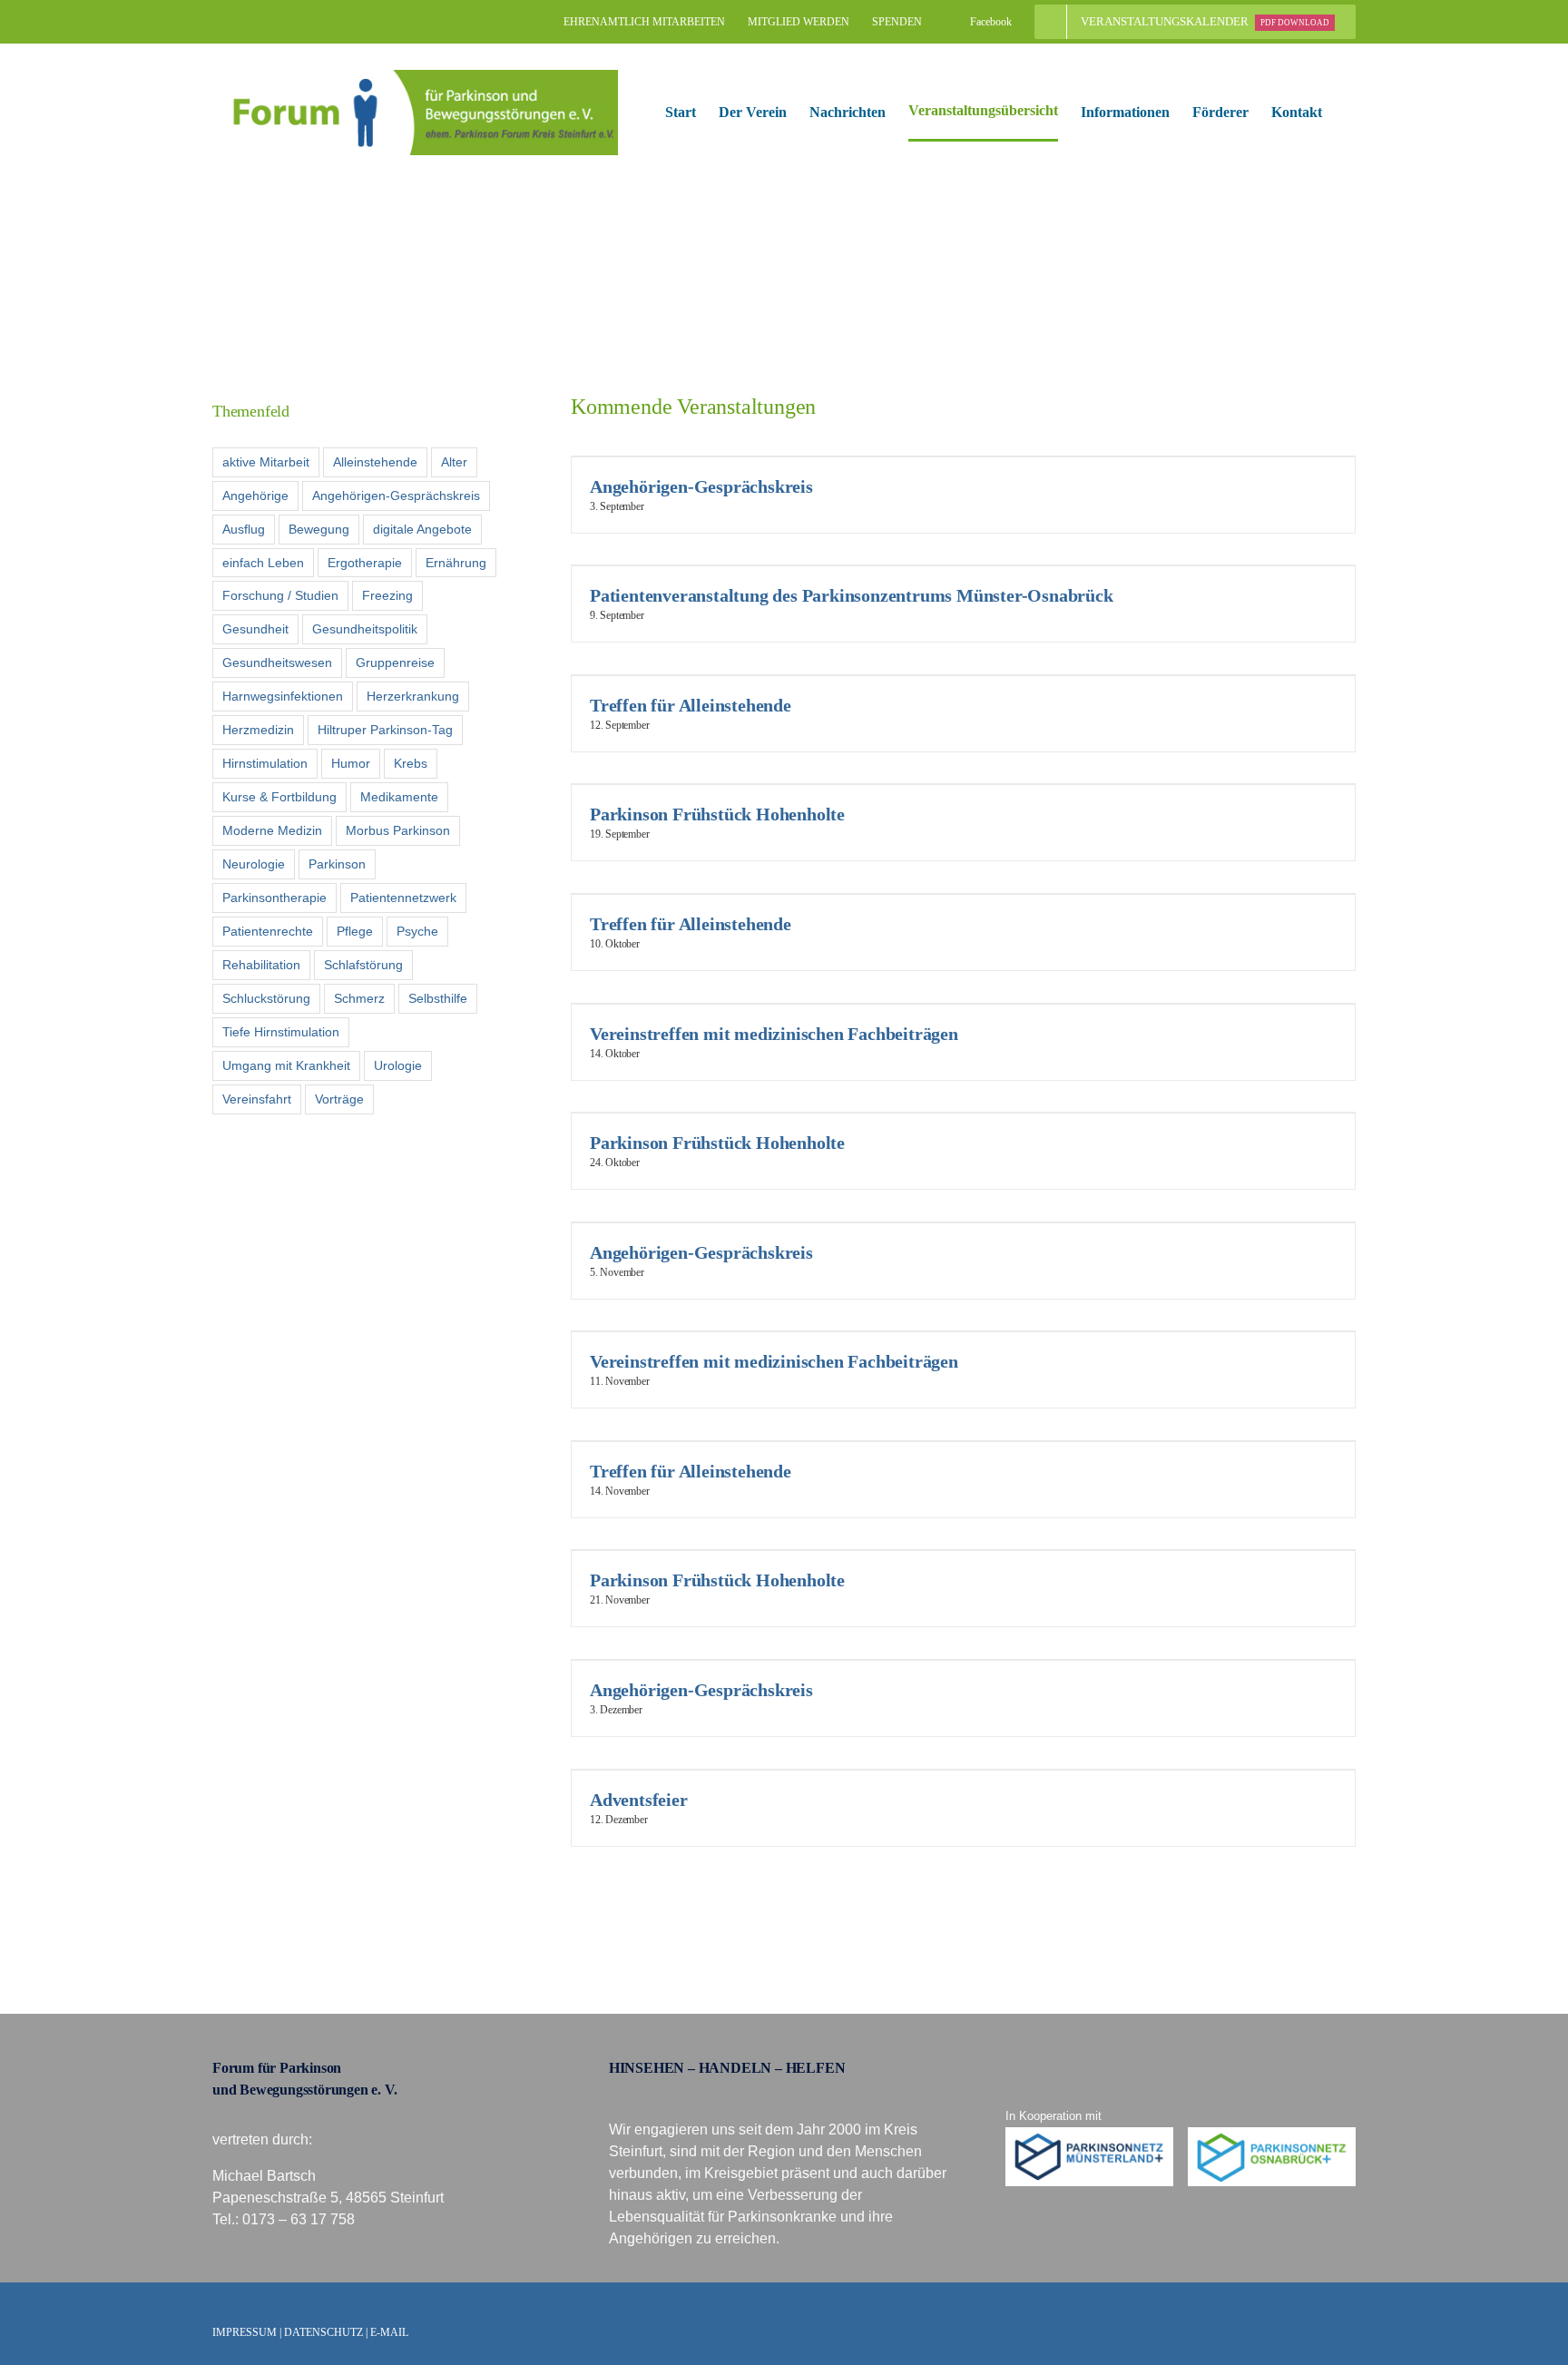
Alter (454, 462)
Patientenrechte (268, 931)
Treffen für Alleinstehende (691, 705)
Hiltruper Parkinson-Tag (385, 730)
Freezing (387, 595)
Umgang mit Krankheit (286, 1065)
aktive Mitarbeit (266, 462)
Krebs (411, 763)
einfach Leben (263, 563)
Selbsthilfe (438, 998)
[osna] (1272, 2134)
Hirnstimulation (265, 763)
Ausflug (244, 529)
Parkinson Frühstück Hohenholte (717, 814)
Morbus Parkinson (398, 830)
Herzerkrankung (413, 696)
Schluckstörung (266, 998)
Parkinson (337, 864)
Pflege (355, 931)
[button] (1350, 113)
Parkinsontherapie (274, 898)
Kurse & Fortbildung (279, 797)
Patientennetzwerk (403, 898)
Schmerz (359, 998)
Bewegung (319, 529)
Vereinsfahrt (257, 1099)
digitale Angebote (422, 529)
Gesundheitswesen (277, 662)
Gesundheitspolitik (365, 629)
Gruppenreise (395, 662)
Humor (351, 763)
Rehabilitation (261, 965)
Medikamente (399, 797)
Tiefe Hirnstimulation (281, 1032)
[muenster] (1090, 2134)
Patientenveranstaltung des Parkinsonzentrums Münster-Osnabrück (852, 595)
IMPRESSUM (245, 2332)
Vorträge (339, 1099)
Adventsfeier (639, 1800)
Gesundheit (255, 629)
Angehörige (255, 496)
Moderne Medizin (272, 830)
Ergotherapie (365, 563)
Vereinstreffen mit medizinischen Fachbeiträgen (774, 1034)
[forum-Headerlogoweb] (415, 77)
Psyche (417, 931)
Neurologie (254, 864)
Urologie (398, 1065)
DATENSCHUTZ (323, 2332)
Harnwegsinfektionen (283, 696)
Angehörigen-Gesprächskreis (701, 486)
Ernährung (456, 563)
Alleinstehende (375, 462)
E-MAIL (389, 2332)
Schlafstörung (363, 965)
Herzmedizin (258, 730)
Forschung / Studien (280, 595)
